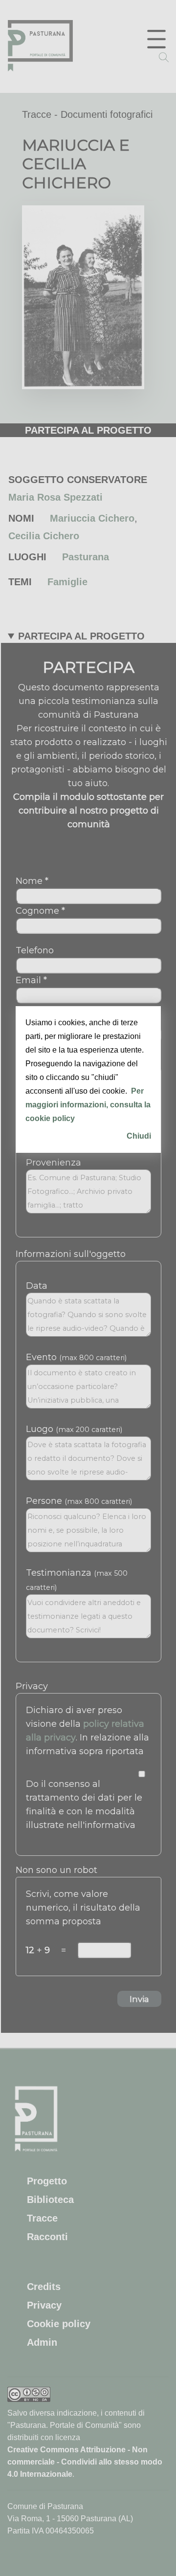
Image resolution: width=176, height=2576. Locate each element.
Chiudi (139, 1136)
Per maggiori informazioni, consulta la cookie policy (88, 1105)
